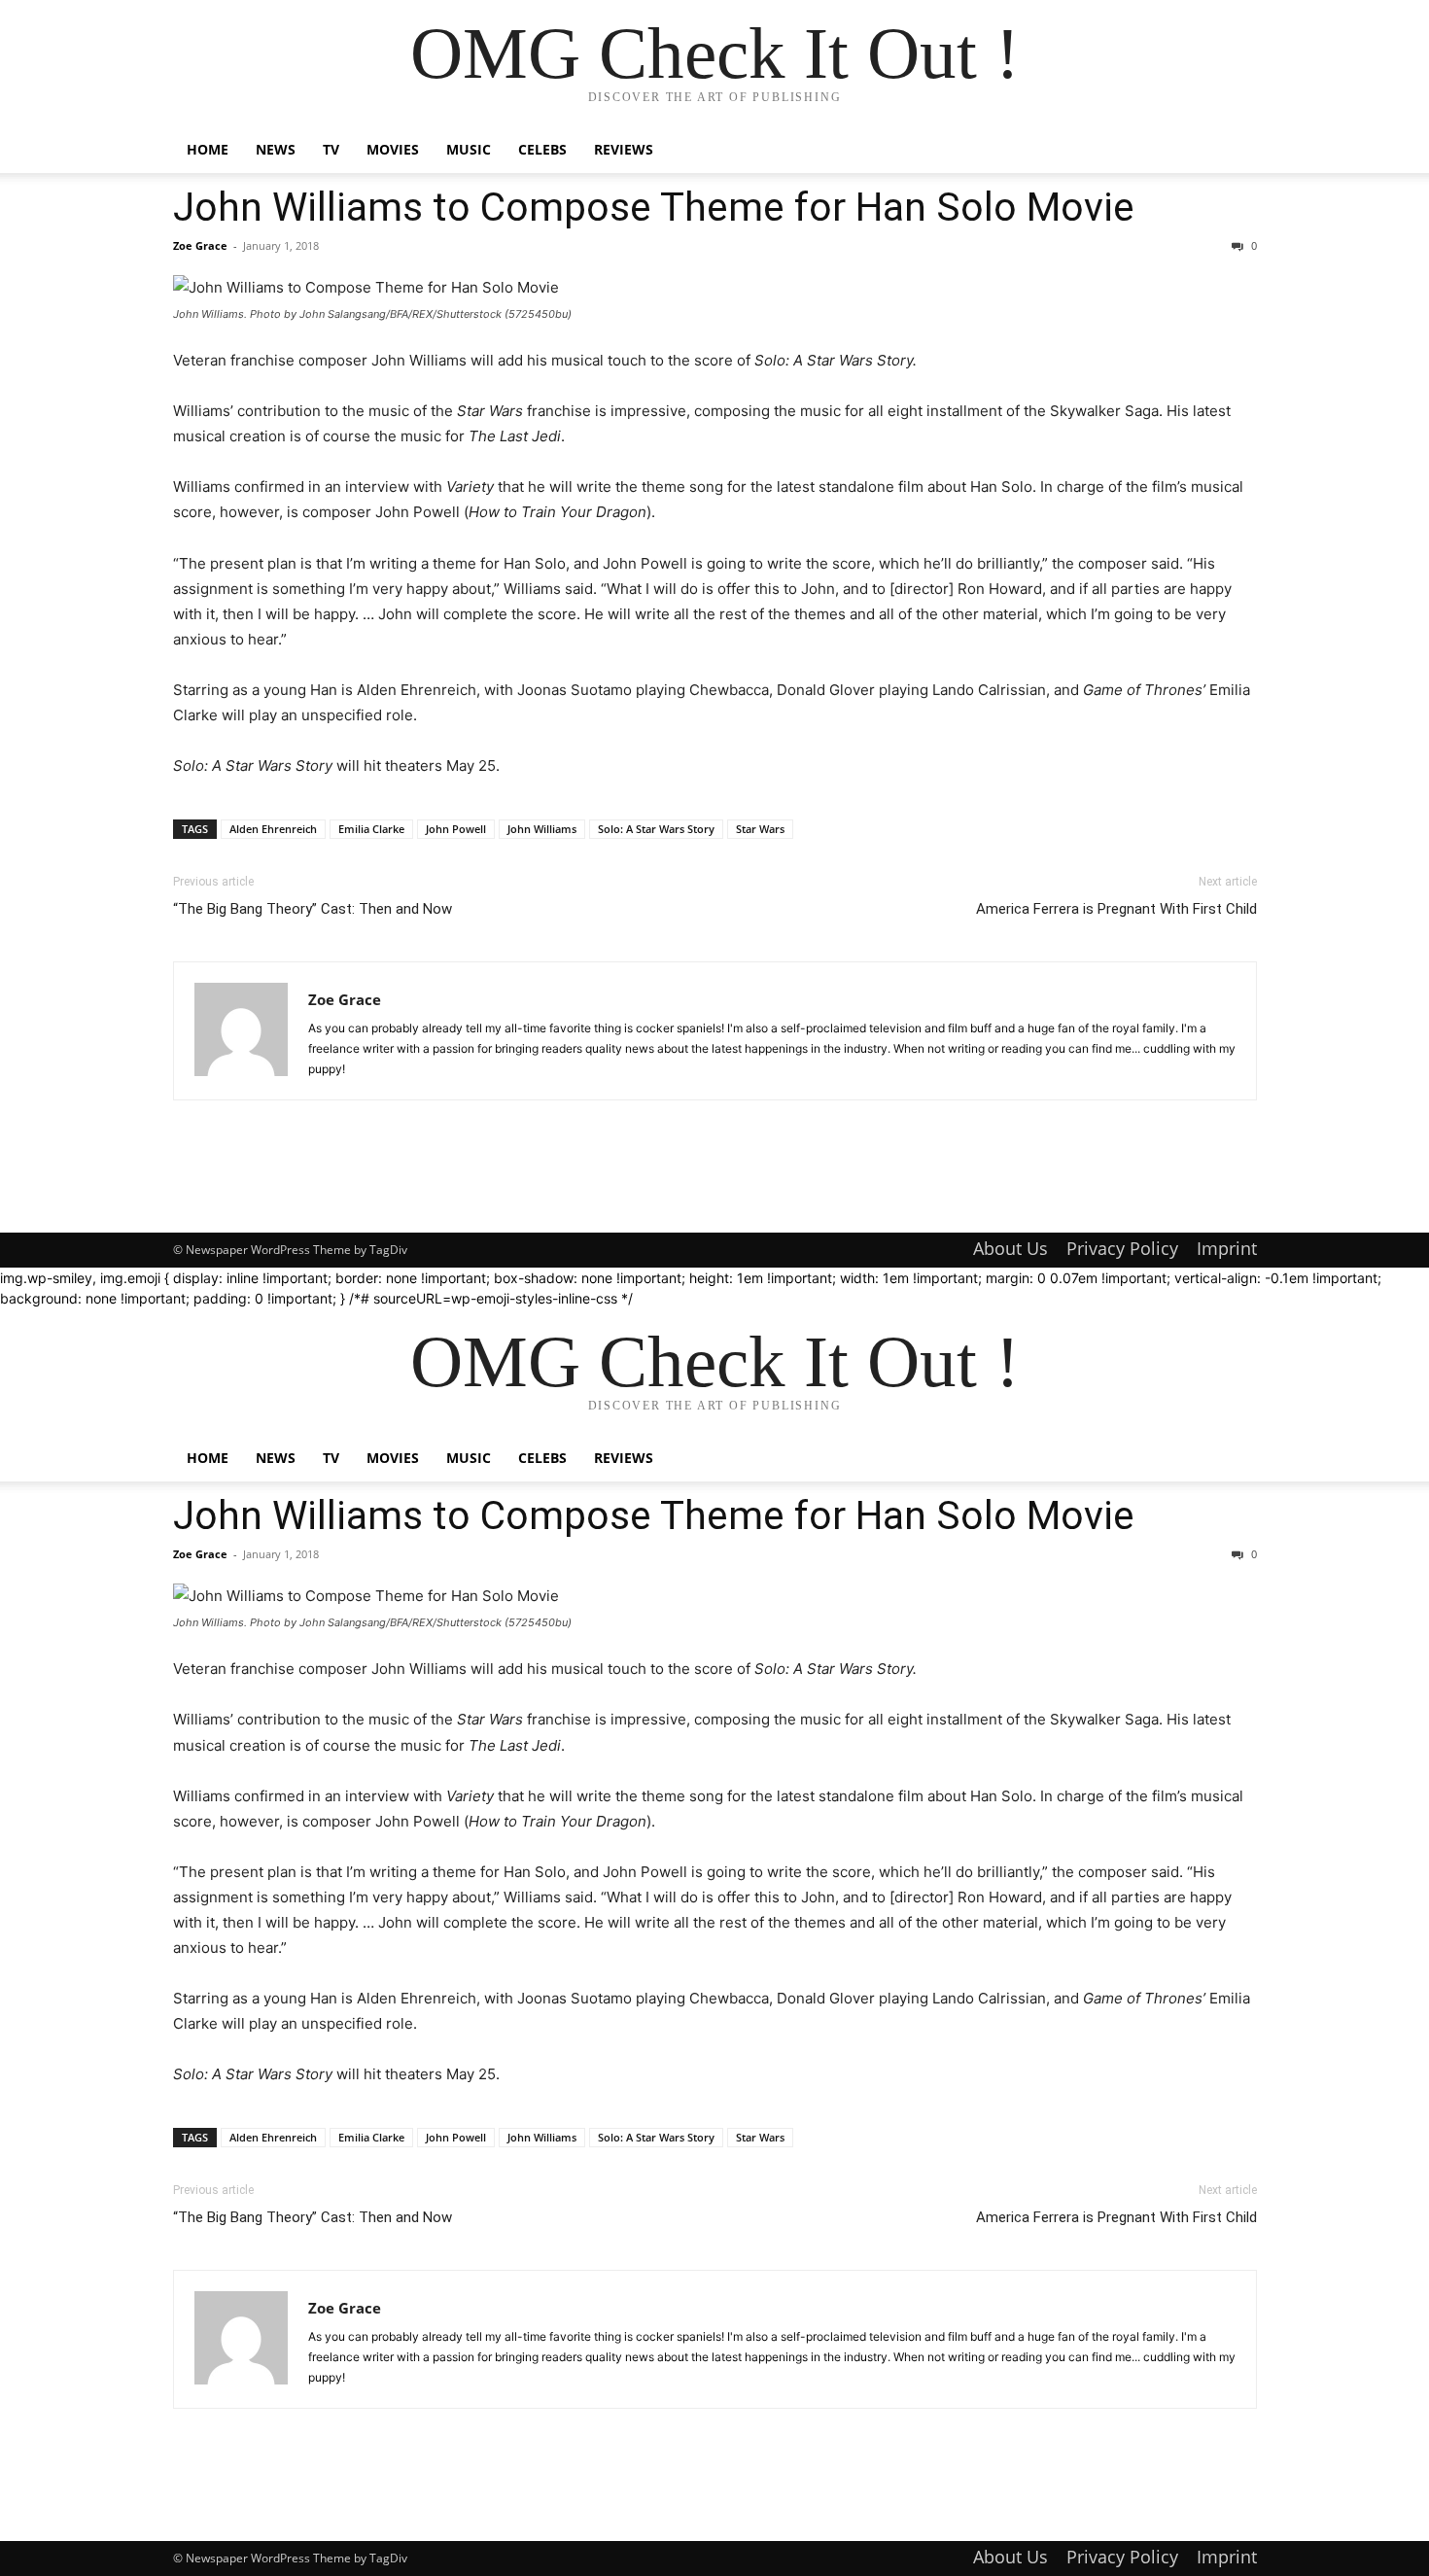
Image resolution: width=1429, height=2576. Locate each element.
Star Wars (760, 829)
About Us (1011, 1248)
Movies (393, 149)
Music (469, 149)
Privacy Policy (1122, 1248)
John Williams (542, 829)
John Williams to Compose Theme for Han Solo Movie (654, 207)
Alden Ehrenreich (273, 829)
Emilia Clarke (371, 829)
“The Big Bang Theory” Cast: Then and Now (313, 909)
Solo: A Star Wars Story (656, 829)
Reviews (624, 149)
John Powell (456, 829)
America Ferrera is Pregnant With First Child (1116, 909)
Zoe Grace (200, 245)
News (276, 149)
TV (331, 149)
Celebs (542, 149)
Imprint (1227, 1248)
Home (208, 149)
